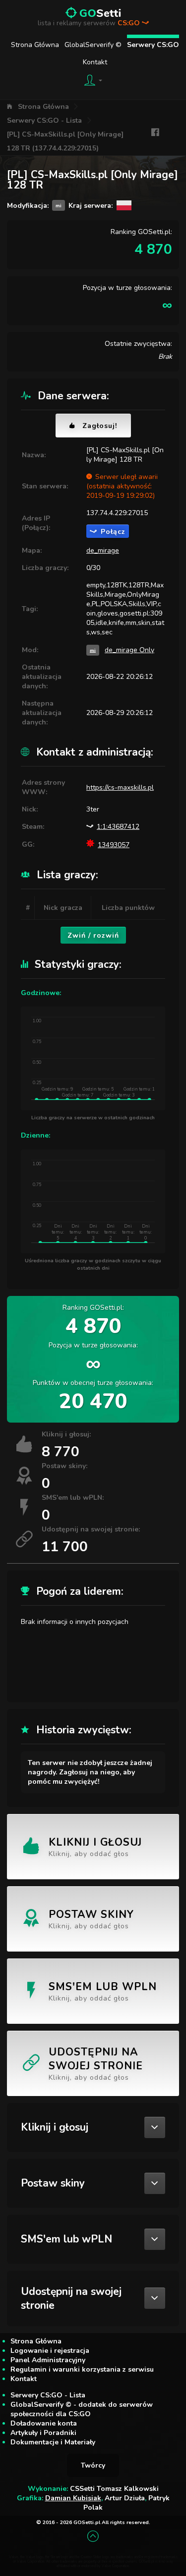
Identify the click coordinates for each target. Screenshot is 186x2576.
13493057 (114, 845)
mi (93, 650)
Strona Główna (35, 45)
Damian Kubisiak (73, 2498)
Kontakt (95, 62)
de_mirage (103, 550)
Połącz (113, 532)
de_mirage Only (129, 650)
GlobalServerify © (93, 45)
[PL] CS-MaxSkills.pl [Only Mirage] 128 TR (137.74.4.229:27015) (65, 141)
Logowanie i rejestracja (50, 2351)
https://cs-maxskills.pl (120, 787)
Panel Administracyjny (48, 2360)
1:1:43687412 (118, 827)
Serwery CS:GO (153, 45)
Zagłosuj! (100, 426)
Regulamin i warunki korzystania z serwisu (82, 2369)
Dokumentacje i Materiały (53, 2442)
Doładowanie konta (44, 2423)
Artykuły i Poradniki (43, 2433)
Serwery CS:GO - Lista (44, 120)
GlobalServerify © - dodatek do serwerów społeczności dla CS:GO (82, 2409)
